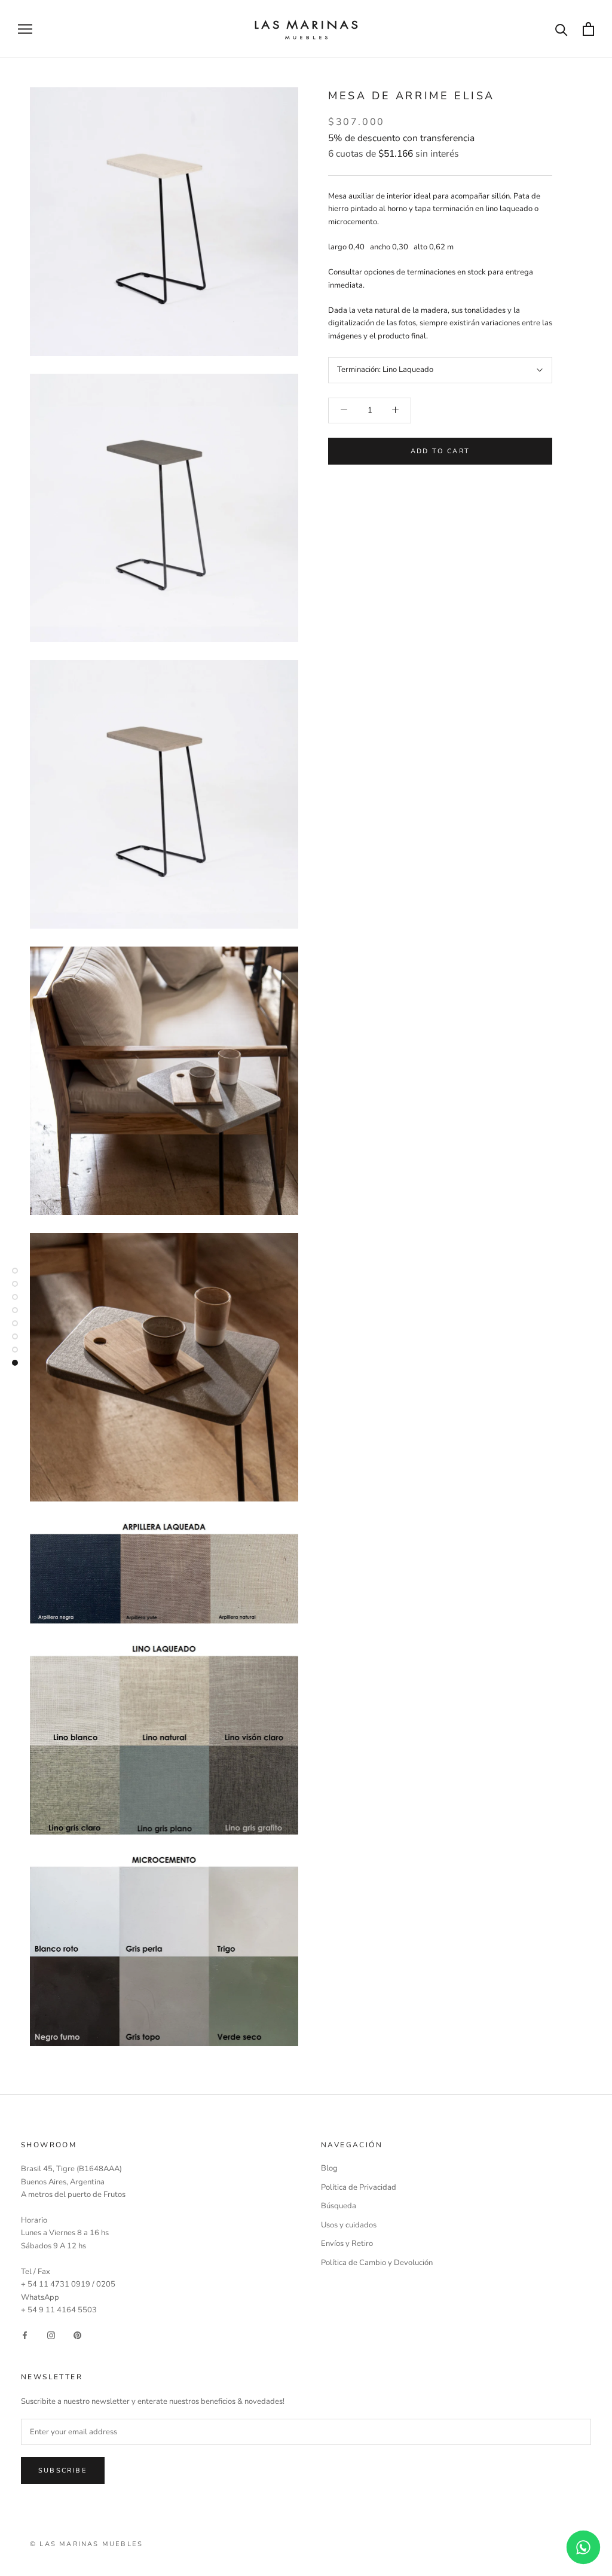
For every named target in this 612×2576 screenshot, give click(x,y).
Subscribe (63, 2470)
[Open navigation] (25, 29)
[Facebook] (25, 2335)
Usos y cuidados (349, 2225)
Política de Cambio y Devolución (377, 2263)
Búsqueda (339, 2206)
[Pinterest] (77, 2335)
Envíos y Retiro (347, 2244)
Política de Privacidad (359, 2187)
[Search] (561, 29)
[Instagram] (51, 2335)
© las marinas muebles (86, 2544)
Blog (329, 2168)
